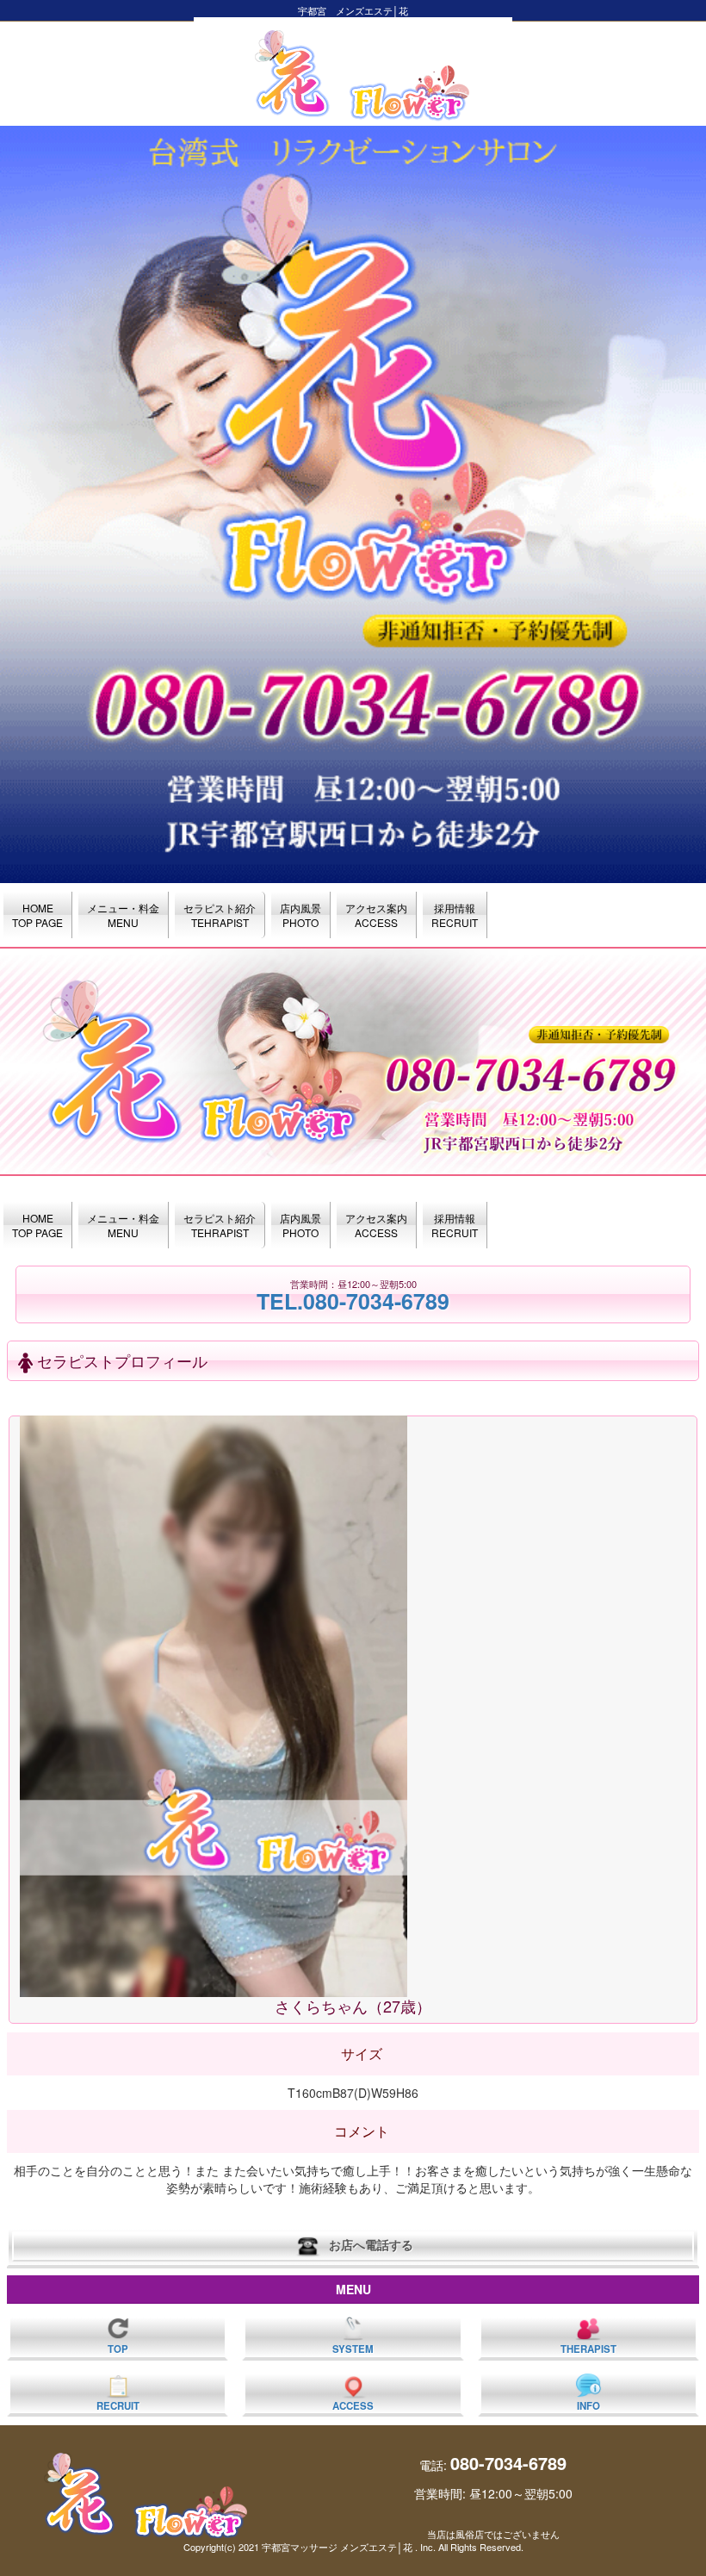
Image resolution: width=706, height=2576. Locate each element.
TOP (118, 2349)
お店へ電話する (368, 2244)
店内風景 (300, 915)
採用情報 (455, 915)
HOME (37, 915)
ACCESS (353, 2406)
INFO (588, 2406)
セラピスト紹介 (220, 915)
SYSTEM (353, 2349)
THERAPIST (588, 2349)
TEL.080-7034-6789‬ (353, 1301)
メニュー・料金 (123, 915)
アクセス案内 (376, 915)
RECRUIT (118, 2406)
